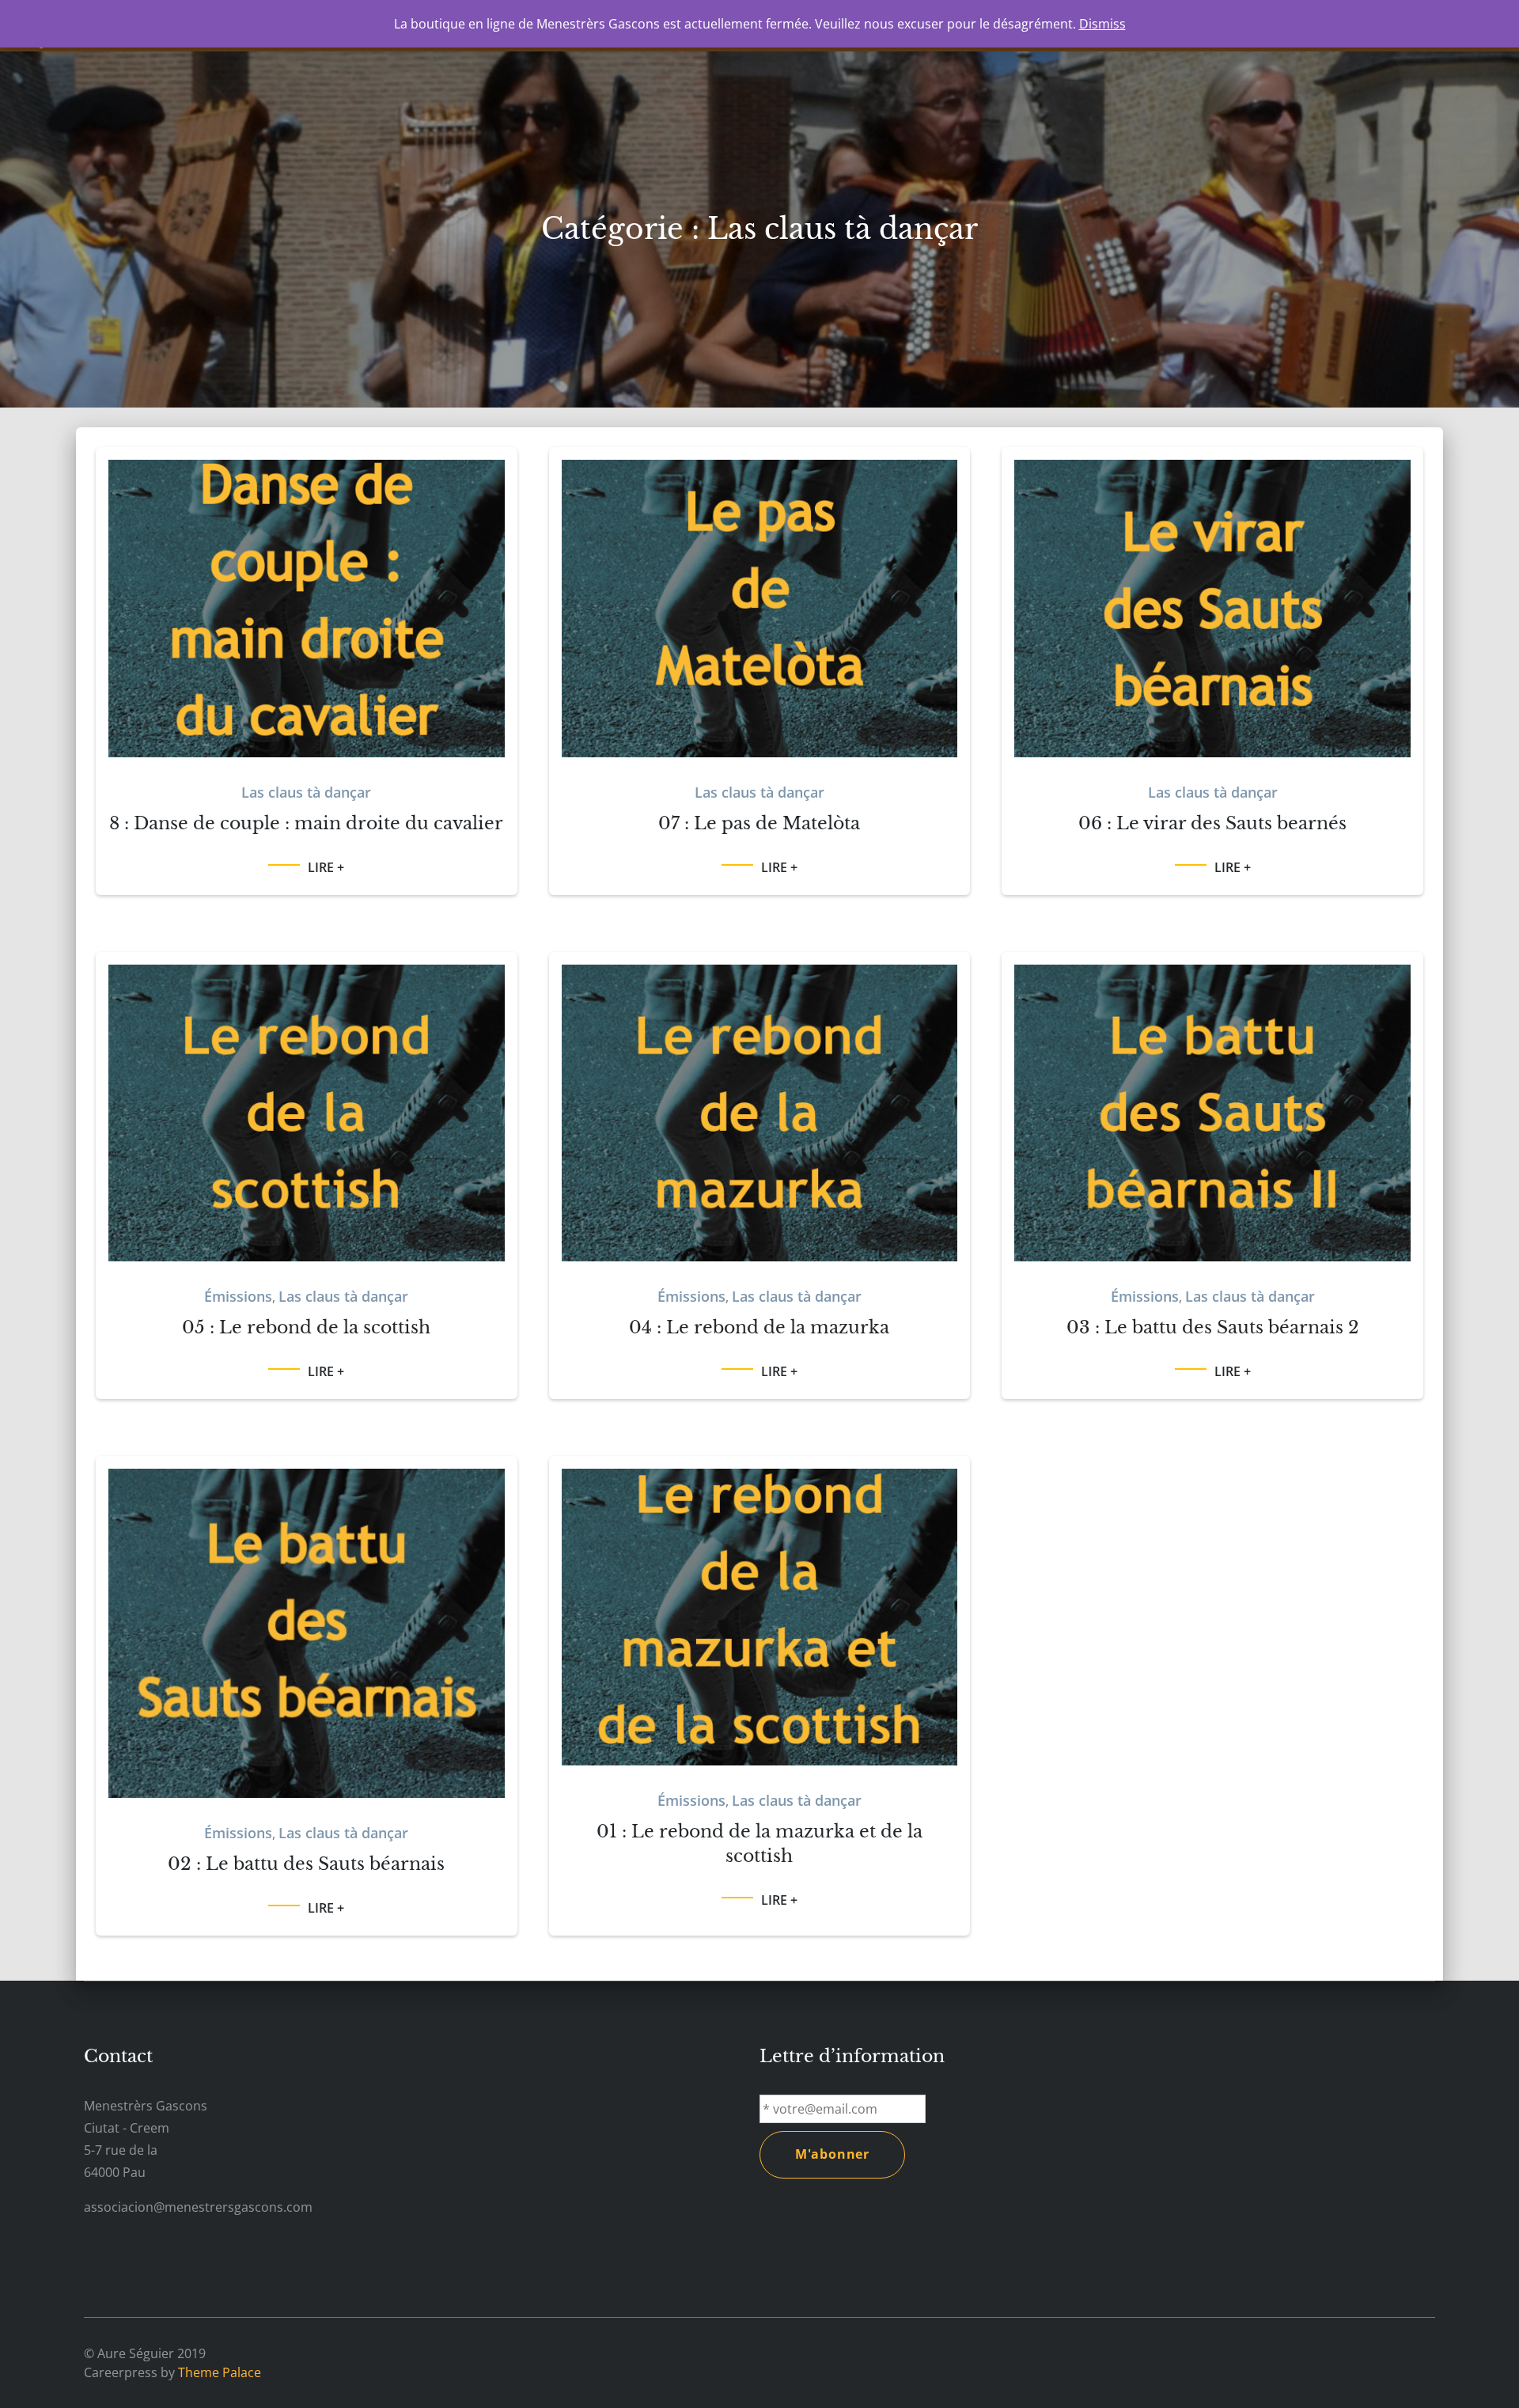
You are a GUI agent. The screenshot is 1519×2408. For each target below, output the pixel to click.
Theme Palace (220, 2372)
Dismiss (1102, 24)
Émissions (238, 1296)
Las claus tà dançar (306, 792)
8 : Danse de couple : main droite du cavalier (306, 823)
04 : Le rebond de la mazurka (759, 1327)
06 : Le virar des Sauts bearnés (1212, 823)
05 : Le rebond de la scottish (306, 1327)
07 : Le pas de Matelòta (759, 823)
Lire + (326, 867)
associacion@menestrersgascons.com (198, 2207)
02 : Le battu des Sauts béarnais (306, 1864)
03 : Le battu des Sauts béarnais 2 (1213, 1327)
